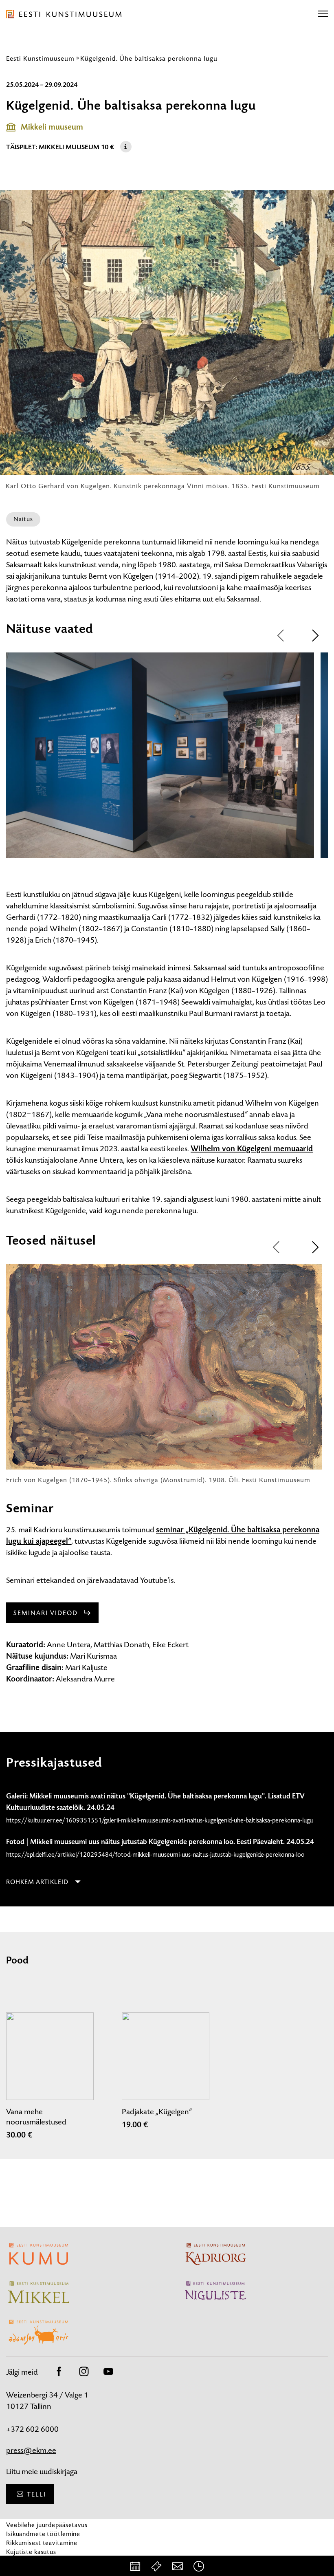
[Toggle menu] (323, 14)
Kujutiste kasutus (31, 2552)
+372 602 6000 (32, 2429)
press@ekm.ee (31, 2450)
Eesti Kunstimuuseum (40, 58)
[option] (160, 762)
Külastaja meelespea (36, 2561)
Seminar (30, 1508)
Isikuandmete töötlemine (43, 2534)
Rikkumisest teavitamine (42, 2543)
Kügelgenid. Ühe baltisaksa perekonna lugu (149, 58)
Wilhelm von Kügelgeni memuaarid (252, 1149)
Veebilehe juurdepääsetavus (47, 2525)
